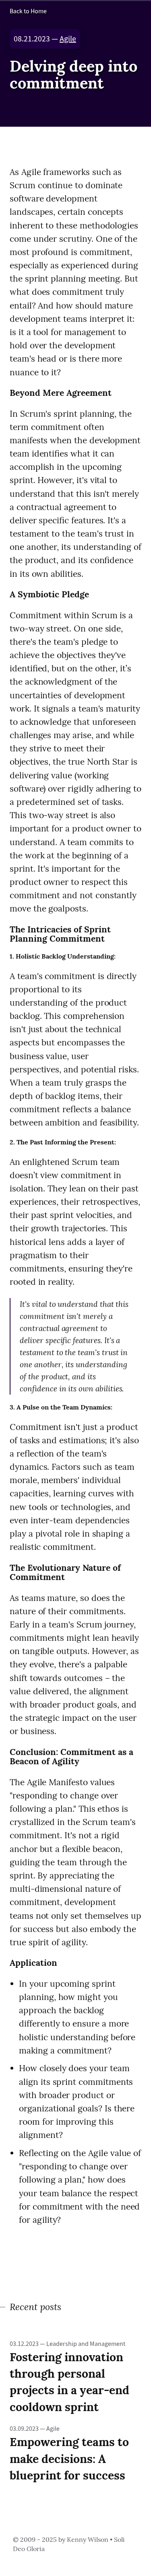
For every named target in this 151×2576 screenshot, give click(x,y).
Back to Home (28, 11)
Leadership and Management (86, 2344)
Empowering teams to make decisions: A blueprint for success (69, 2458)
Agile (68, 39)
